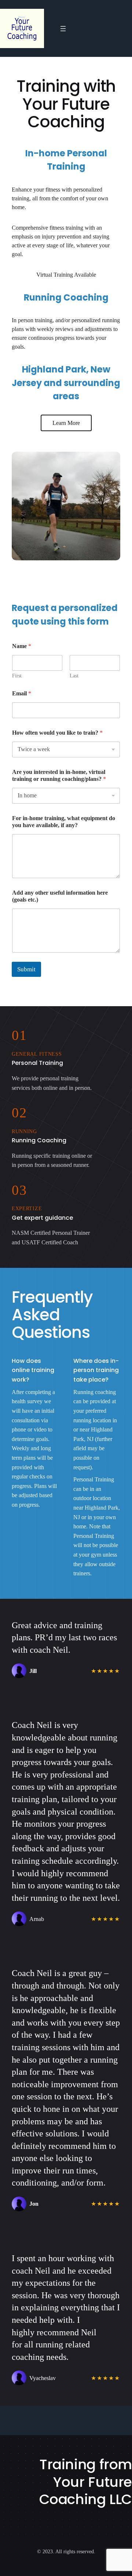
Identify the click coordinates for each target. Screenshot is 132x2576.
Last (74, 676)
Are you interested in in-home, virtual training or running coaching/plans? (59, 775)
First (17, 676)
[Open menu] (63, 29)
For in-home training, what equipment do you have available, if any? (64, 822)
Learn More (66, 423)
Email (22, 693)
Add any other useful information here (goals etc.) (60, 896)
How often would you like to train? (57, 733)
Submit (26, 969)
